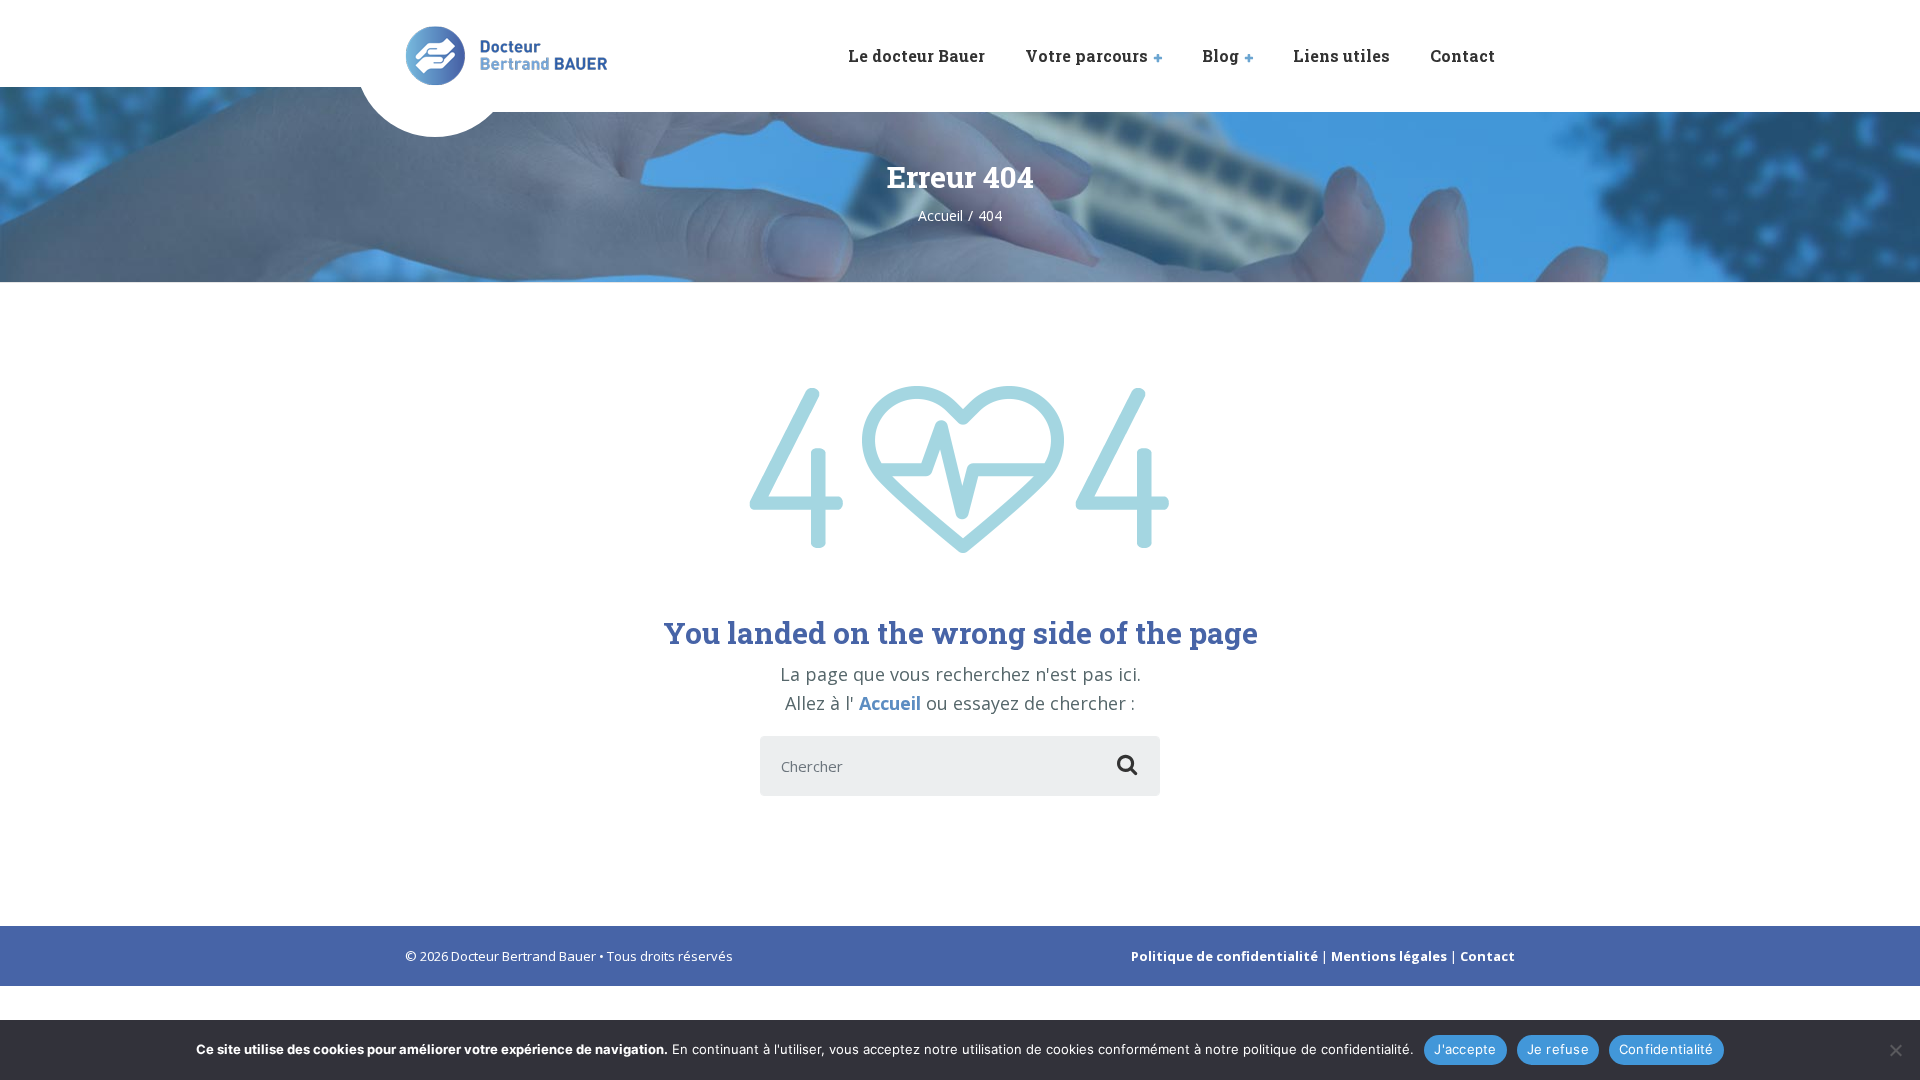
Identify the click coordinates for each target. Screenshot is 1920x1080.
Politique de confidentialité (1224, 956)
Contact (1462, 55)
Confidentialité (1666, 1049)
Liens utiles (1341, 55)
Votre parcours (1086, 55)
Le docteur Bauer (916, 55)
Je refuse (1558, 1049)
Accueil (892, 703)
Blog (1220, 55)
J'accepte (1465, 1049)
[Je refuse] (1895, 1050)
